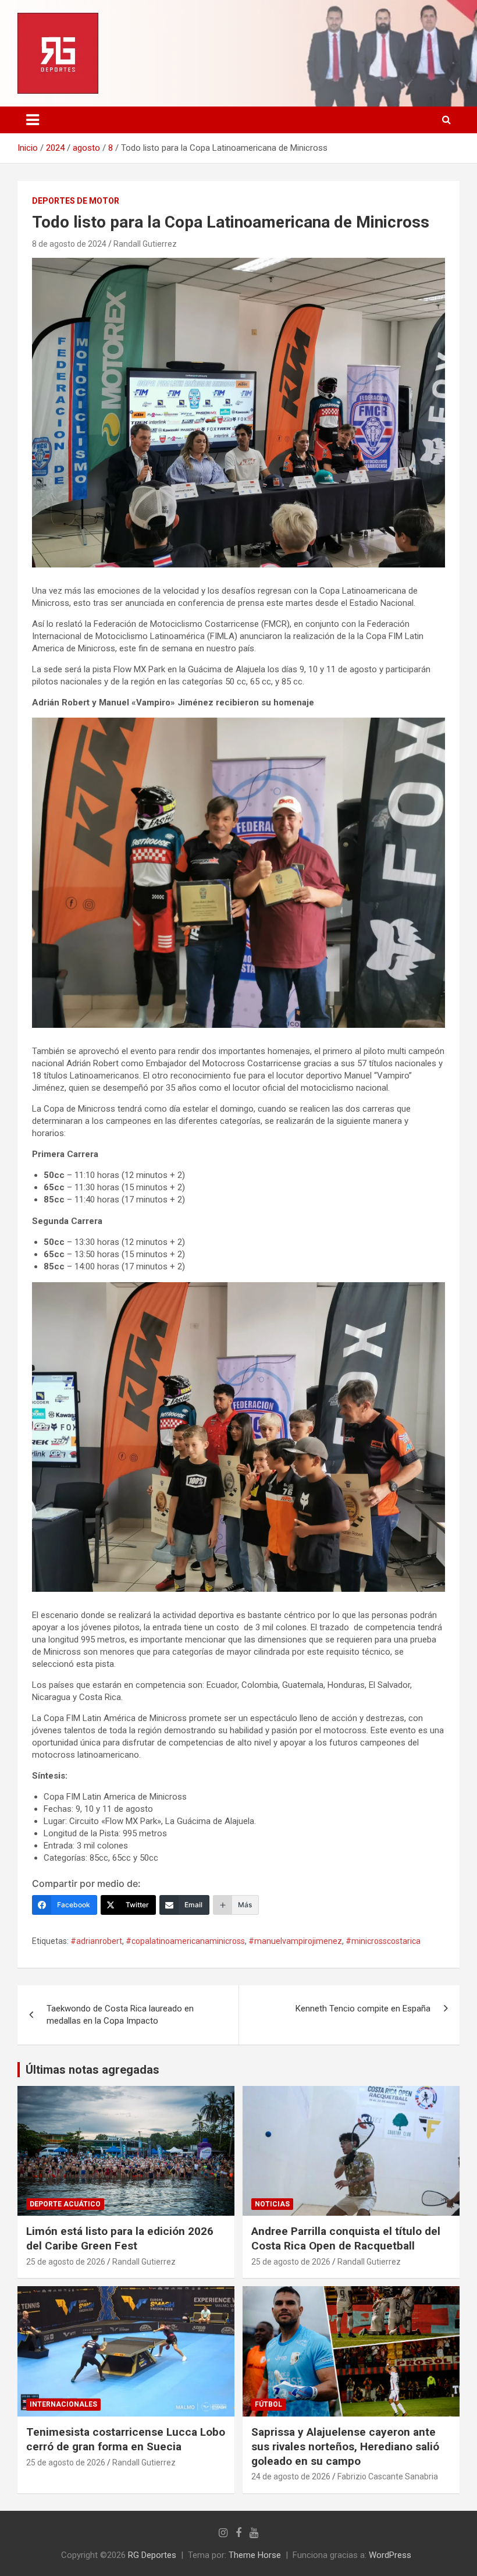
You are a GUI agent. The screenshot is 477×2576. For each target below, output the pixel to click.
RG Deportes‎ (152, 2555)
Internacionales (63, 2404)
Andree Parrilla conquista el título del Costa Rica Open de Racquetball (346, 2238)
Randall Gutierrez (145, 244)
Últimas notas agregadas (92, 2070)
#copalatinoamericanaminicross (185, 1941)
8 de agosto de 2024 (69, 244)
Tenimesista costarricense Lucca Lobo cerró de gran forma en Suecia (126, 2439)
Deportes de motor (76, 201)
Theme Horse (255, 2555)
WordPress (390, 2555)
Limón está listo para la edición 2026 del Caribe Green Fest (120, 2238)
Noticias (272, 2204)
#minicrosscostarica (383, 1941)
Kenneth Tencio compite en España (363, 2009)
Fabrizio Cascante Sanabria (388, 2476)
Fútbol (268, 2404)
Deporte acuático (65, 2204)
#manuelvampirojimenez (295, 1941)
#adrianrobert (96, 1941)
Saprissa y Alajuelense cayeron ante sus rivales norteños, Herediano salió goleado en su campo (345, 2446)
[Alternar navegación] (33, 120)
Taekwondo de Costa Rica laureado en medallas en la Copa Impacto (120, 2015)
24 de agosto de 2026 (291, 2476)
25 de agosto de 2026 (66, 2262)
